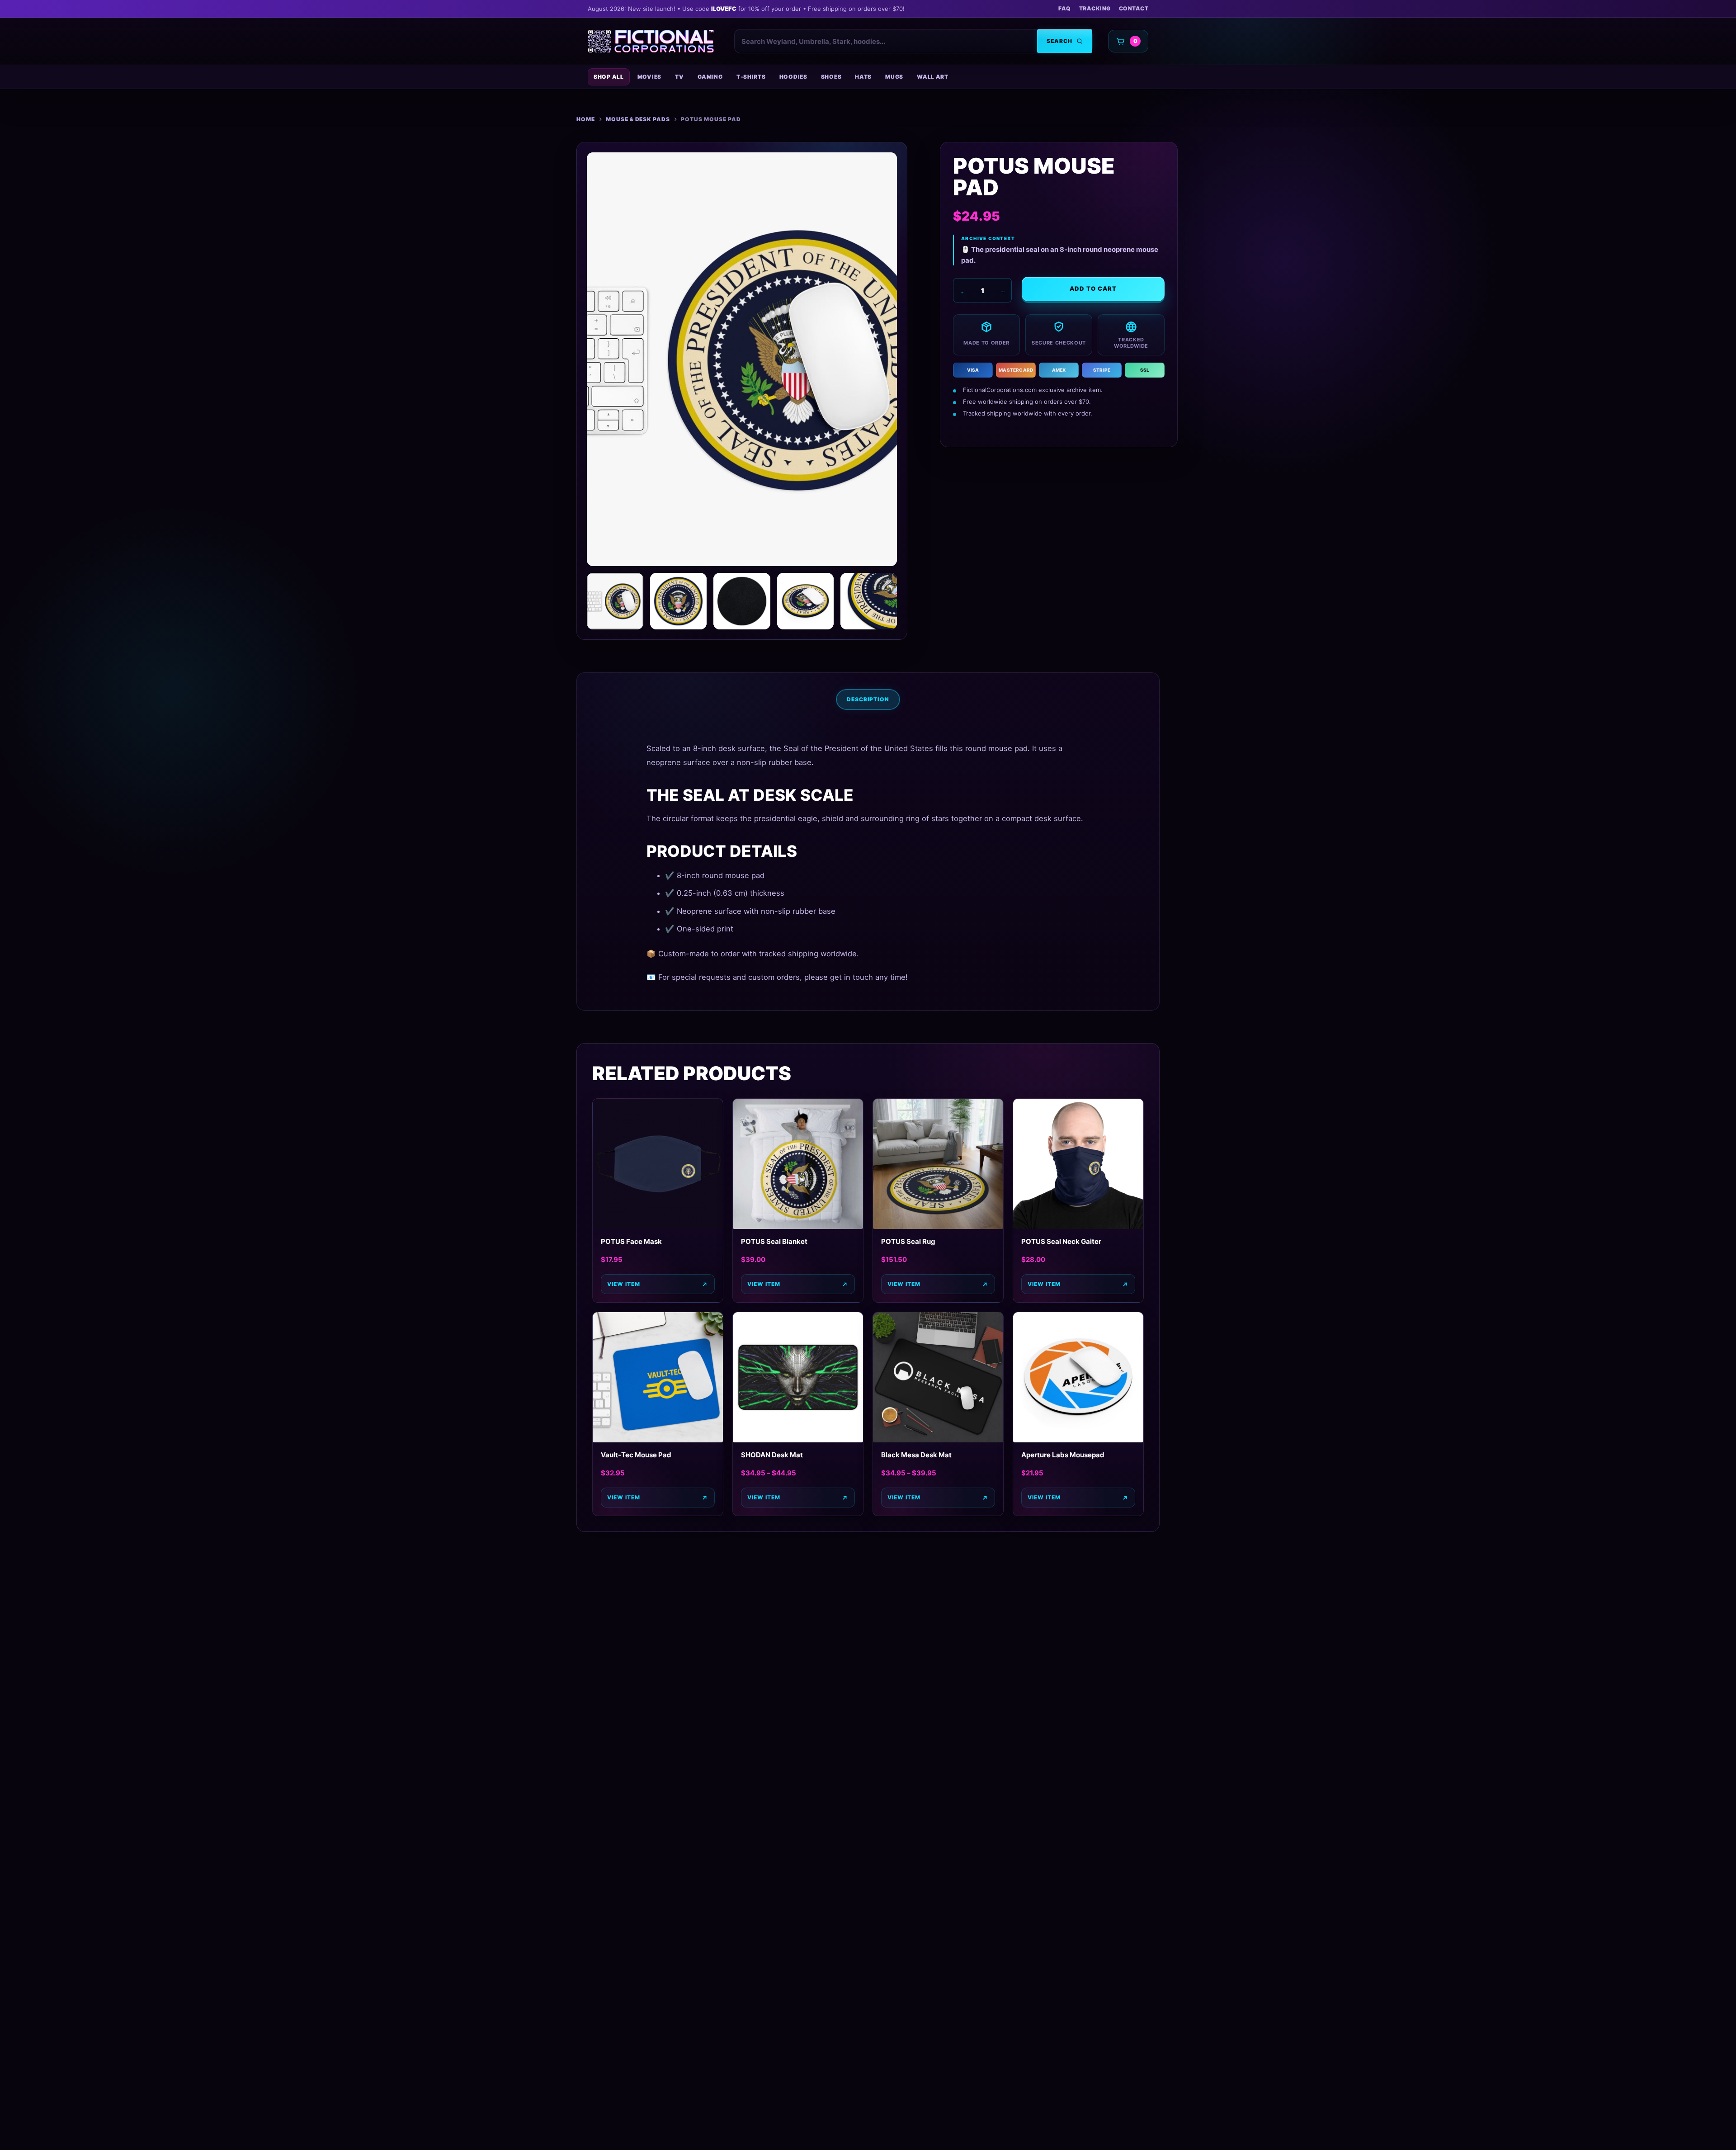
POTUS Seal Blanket (774, 1241)
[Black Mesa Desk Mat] (938, 1377)
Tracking (1095, 8)
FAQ (1064, 8)
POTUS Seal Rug (908, 1241)
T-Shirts (751, 77)
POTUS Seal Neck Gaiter (1061, 1241)
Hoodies (793, 77)
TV (679, 77)
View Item (764, 1284)
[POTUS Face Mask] (658, 1164)
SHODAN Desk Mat (772, 1455)
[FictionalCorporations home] (651, 41)
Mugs (894, 77)
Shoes (831, 77)
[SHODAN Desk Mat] (798, 1377)
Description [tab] (868, 699)
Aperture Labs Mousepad (1063, 1455)
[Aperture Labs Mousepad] (1078, 1377)
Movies (649, 77)
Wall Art (933, 77)
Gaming (710, 77)
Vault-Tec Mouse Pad (636, 1455)
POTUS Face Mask (631, 1241)
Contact (1134, 8)
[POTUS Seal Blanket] (798, 1164)
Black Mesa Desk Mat (916, 1455)
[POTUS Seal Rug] (938, 1164)
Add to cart (1093, 288)
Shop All (609, 77)
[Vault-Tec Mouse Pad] (658, 1377)
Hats (863, 77)
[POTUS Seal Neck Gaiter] (1078, 1164)
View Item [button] (624, 1284)
